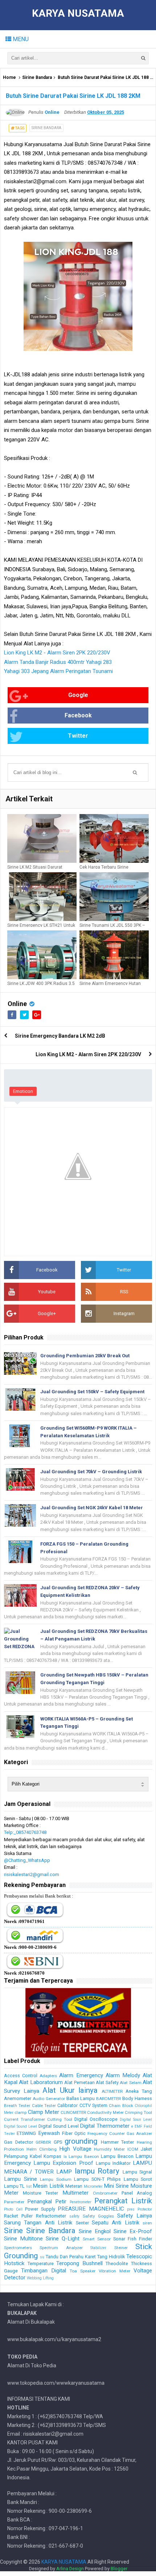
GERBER (43, 2142)
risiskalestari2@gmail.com (32, 1874)
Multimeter (75, 2193)
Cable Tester (44, 2106)
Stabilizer (98, 2248)
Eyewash (49, 2133)
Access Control (21, 2076)
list (29, 2186)
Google (78, 695)
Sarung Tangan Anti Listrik (38, 2223)
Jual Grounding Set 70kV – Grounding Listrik (91, 1472)
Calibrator (67, 2105)
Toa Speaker (83, 2271)
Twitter (78, 736)
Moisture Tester (40, 2193)
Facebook (78, 715)
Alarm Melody (123, 2075)
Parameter (14, 2202)
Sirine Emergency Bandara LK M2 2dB (60, 1036)
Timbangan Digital (44, 2271)
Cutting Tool (60, 2119)
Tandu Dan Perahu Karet (71, 2257)
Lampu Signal (137, 2172)
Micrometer (93, 2186)
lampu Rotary (97, 2171)
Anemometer (18, 2098)
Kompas (52, 2156)
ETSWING (26, 2133)
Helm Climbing (42, 2149)
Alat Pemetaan (79, 2082)
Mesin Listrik (48, 2186)
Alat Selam (130, 2083)
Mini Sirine (116, 2186)
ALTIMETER (112, 2091)
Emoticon (23, 1091)
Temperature (41, 2263)
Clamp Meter (44, 2112)
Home (9, 77)
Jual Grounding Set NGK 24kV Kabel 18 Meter (92, 1508)
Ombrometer (105, 2193)
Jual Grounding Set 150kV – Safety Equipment (92, 1392)
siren (147, 2223)
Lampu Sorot (138, 2179)
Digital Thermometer (105, 2126)
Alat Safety (107, 2082)
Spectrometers (18, 2248)
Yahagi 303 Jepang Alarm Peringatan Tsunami (58, 671)
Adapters (48, 2076)
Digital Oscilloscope (96, 2119)
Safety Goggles (98, 2216)
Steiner (121, 2248)
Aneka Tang (139, 2091)
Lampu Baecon (84, 2156)
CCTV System (93, 2105)
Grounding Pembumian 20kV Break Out (85, 1356)
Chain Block (121, 2106)
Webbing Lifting (40, 2278)
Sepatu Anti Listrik (116, 2223)
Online (17, 1004)
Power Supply (40, 2209)
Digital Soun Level (136, 2120)
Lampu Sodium (56, 2179)
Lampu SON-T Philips (97, 2179)
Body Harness (137, 2098)
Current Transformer (24, 2119)
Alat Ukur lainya (70, 2090)
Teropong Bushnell (79, 2263)
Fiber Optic (74, 2133)
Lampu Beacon (117, 2156)
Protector (145, 2209)
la (65, 2157)
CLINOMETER (73, 2112)
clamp (20, 2112)
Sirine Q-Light (63, 2239)
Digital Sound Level (20, 2126)
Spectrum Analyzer (61, 2248)
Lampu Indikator (113, 2163)
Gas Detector (19, 2142)
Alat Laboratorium (41, 2082)
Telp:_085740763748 (25, 1832)
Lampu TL (14, 2186)
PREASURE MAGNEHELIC (91, 2209)
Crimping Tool (138, 2112)
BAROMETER (108, 2099)
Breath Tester (17, 2106)
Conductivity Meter (105, 2112)
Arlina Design (70, 2569)
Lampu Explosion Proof (63, 2163)
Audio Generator (49, 2099)
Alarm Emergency (81, 2075)
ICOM (133, 2149)
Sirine (13, 2231)
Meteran (74, 2186)
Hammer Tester (118, 2142)
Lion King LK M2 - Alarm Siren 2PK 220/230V (57, 653)
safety (74, 2216)
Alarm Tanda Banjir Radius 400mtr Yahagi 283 (58, 662)
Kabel (36, 2156)
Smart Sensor (97, 2239)
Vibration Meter (114, 2271)
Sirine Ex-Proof (133, 2231)
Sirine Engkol (95, 2231)
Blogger (119, 2569)
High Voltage (75, 2149)
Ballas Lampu (81, 2098)
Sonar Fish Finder (133, 2239)
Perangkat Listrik (123, 2201)
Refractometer (51, 2216)
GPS (58, 2142)
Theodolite (117, 2263)
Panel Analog (137, 2193)
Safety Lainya (135, 2216)
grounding (81, 2141)
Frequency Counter (106, 2134)
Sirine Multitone (23, 2239)
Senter (82, 2223)
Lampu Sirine (20, 2179)
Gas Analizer (139, 2134)
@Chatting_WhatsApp (27, 1860)
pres (131, 2209)
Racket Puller (18, 2216)
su (42, 2257)
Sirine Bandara (37, 77)
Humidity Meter (109, 2149)
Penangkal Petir (47, 2202)
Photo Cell (13, 2209)
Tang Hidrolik (111, 2257)
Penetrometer (81, 2202)
